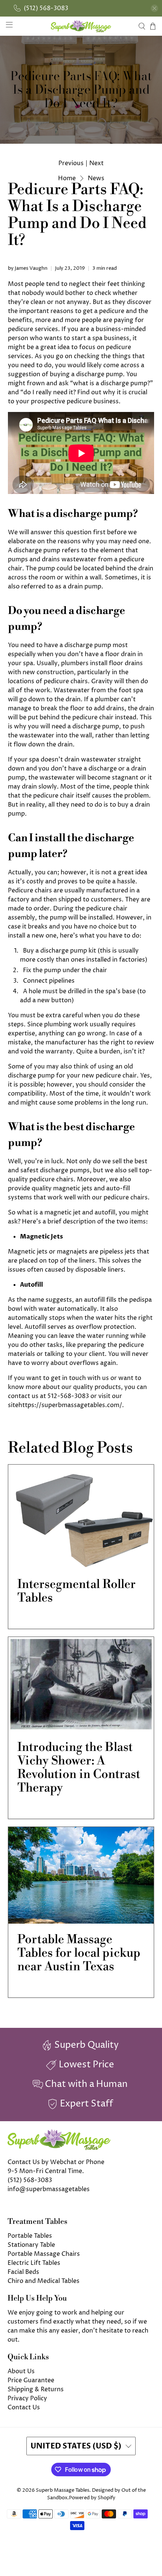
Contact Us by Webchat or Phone (56, 2162)
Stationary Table (31, 2245)
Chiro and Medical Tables (44, 2281)
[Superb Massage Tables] (81, 26)
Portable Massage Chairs (44, 2254)
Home (67, 178)
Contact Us (24, 2407)
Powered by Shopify (92, 2498)
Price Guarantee (31, 2380)
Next (96, 163)
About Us (21, 2371)
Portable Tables (30, 2236)
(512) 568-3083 (30, 2180)
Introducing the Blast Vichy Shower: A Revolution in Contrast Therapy (79, 1767)
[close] (154, 8)
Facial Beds (23, 2272)
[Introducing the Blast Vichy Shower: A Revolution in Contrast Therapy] (81, 1684)
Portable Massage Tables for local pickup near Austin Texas (79, 1953)
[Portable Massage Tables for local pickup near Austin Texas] (81, 1875)
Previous (71, 163)
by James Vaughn (28, 268)
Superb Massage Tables (63, 2490)
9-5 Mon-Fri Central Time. (46, 2171)
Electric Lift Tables (34, 2263)
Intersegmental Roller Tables (76, 1591)
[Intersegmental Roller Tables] (81, 1517)
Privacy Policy (27, 2398)
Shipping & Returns (36, 2389)
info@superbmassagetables (49, 2189)
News (96, 178)
